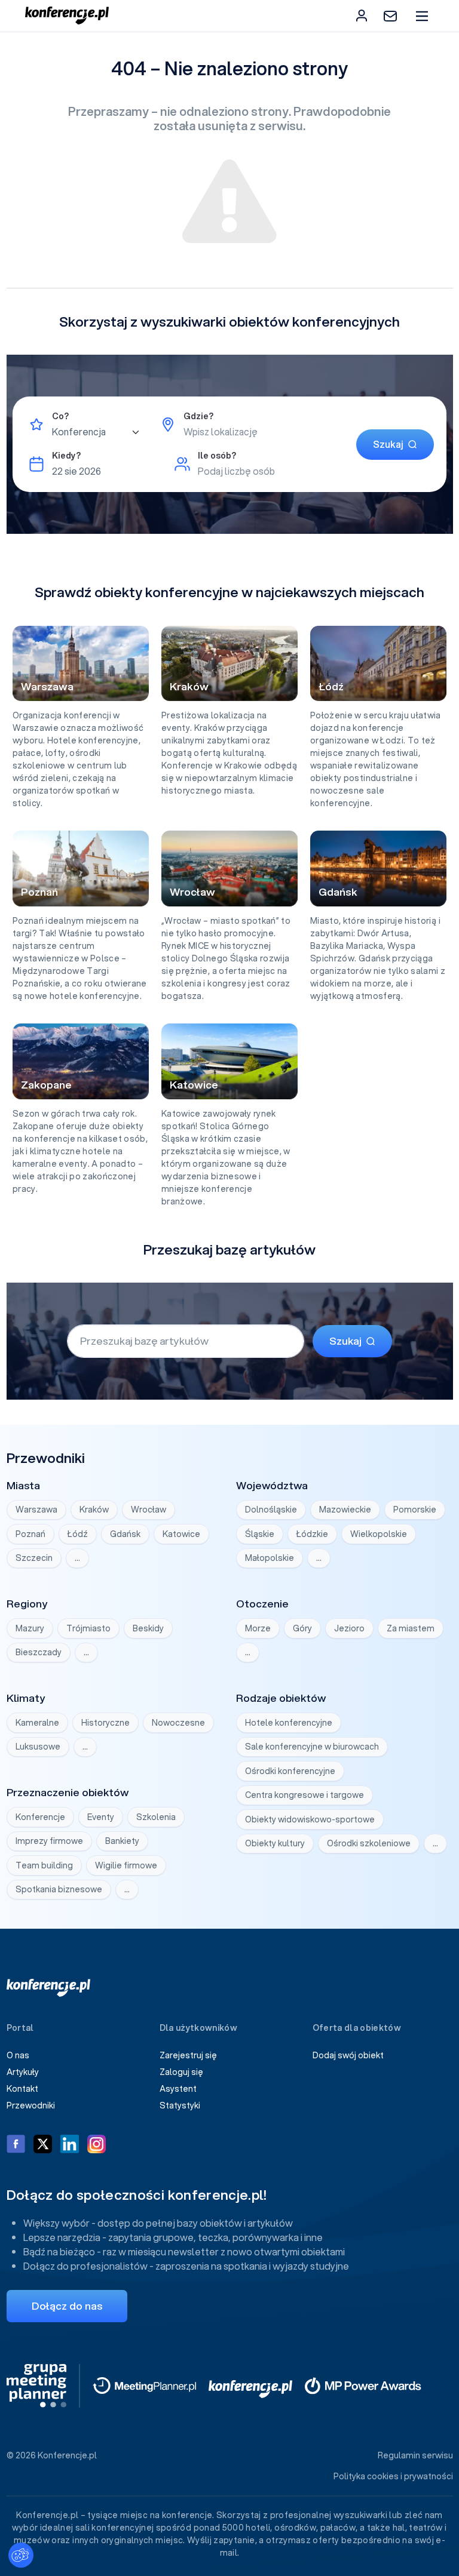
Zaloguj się (181, 2072)
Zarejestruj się (188, 2055)
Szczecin (34, 1558)
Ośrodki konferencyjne (290, 1771)
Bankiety (122, 1841)
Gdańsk (125, 1534)
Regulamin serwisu (415, 2455)
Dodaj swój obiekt (348, 2055)
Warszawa (36, 1510)
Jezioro (349, 1628)
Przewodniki (31, 2105)
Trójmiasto (88, 1628)
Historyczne (105, 1723)
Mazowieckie (345, 1510)
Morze (258, 1628)
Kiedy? (66, 456)
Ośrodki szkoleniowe (369, 1843)
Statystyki (180, 2105)
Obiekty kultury (275, 1843)
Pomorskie (415, 1510)
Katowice (181, 1534)
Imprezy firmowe (49, 1841)
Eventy (101, 1817)
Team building (44, 1865)
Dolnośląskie (271, 1510)
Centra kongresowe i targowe (305, 1795)
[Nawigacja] (422, 16)
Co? (60, 416)
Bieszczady (39, 1652)
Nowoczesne (178, 1723)
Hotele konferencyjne (289, 1723)
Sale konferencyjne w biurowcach (312, 1747)
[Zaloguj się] (362, 16)
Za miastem (411, 1628)
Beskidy (148, 1628)
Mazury (30, 1628)
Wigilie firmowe (126, 1865)
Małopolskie (270, 1558)
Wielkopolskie (379, 1534)
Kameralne (37, 1723)
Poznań (30, 1534)
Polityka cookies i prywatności (393, 2476)
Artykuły (23, 2072)
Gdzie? (198, 416)
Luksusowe (38, 1747)
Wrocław (149, 1510)
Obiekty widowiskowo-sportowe (310, 1819)
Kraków (94, 1510)
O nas (18, 2055)
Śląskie (260, 1534)
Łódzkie (312, 1534)
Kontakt (22, 2089)
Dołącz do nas (67, 2306)
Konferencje (40, 1817)
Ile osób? (217, 456)
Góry (302, 1628)
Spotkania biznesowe (59, 1889)
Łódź (78, 1534)
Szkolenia (156, 1817)
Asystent (178, 2089)
